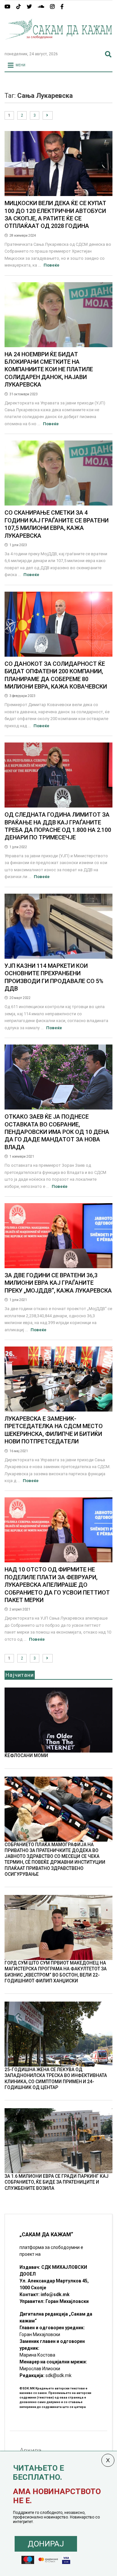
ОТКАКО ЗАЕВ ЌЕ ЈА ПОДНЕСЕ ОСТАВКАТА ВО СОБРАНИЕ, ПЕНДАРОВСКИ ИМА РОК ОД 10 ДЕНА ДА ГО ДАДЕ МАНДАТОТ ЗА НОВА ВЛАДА (57, 1132)
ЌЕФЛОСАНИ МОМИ (26, 1755)
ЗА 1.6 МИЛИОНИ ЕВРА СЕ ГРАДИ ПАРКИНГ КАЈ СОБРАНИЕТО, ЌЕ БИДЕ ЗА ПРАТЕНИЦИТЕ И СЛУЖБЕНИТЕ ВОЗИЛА (57, 2182)
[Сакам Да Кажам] (58, 44)
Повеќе (52, 265)
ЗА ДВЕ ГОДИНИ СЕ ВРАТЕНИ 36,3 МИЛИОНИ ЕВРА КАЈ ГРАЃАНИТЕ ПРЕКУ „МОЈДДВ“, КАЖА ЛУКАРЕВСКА (58, 1283)
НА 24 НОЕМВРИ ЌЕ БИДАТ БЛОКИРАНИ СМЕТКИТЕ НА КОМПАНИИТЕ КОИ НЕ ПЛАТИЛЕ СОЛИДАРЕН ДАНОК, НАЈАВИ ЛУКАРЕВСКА (49, 369)
